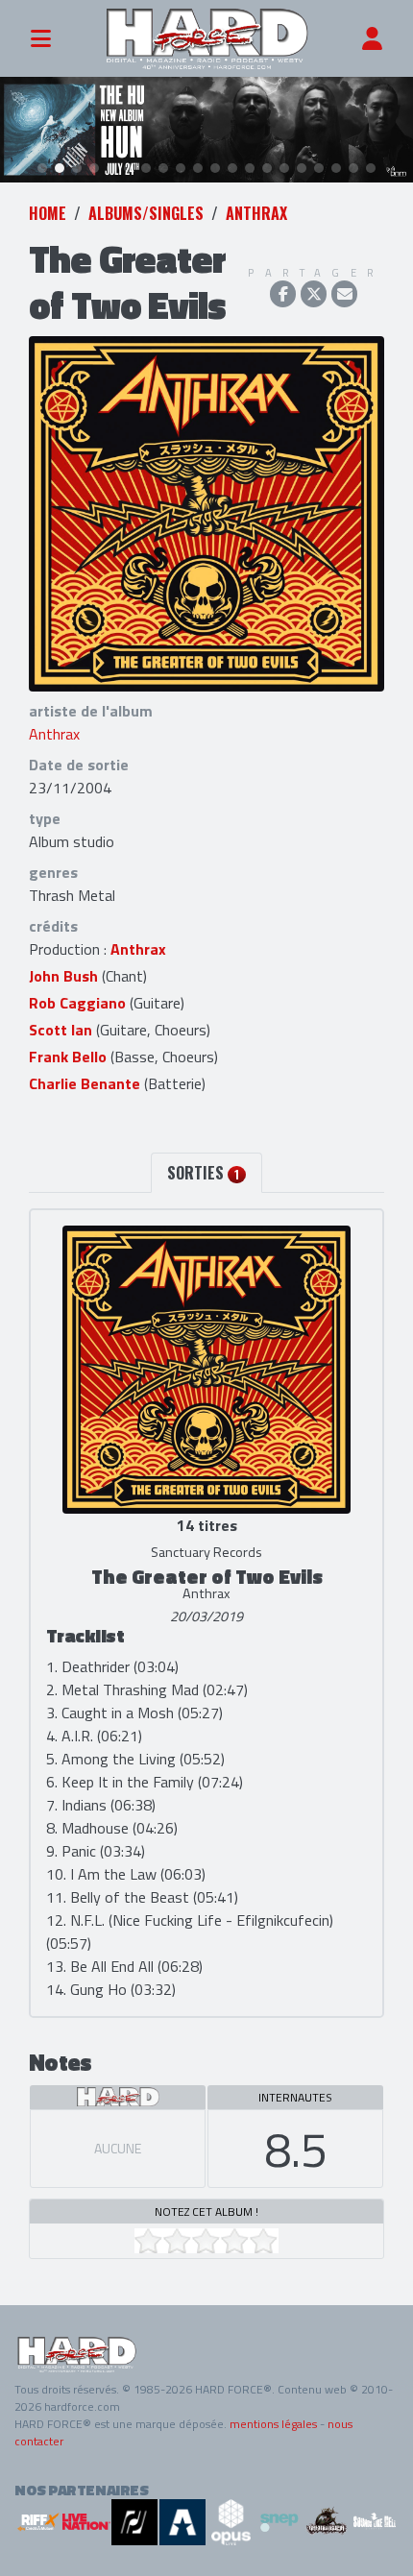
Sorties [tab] (203, 1173)
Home (48, 213)
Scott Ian (61, 1030)
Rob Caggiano (77, 1003)
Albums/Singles (146, 213)
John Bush (63, 976)
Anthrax (256, 213)
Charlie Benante (85, 1083)
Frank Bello (68, 1057)
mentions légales (273, 2424)
